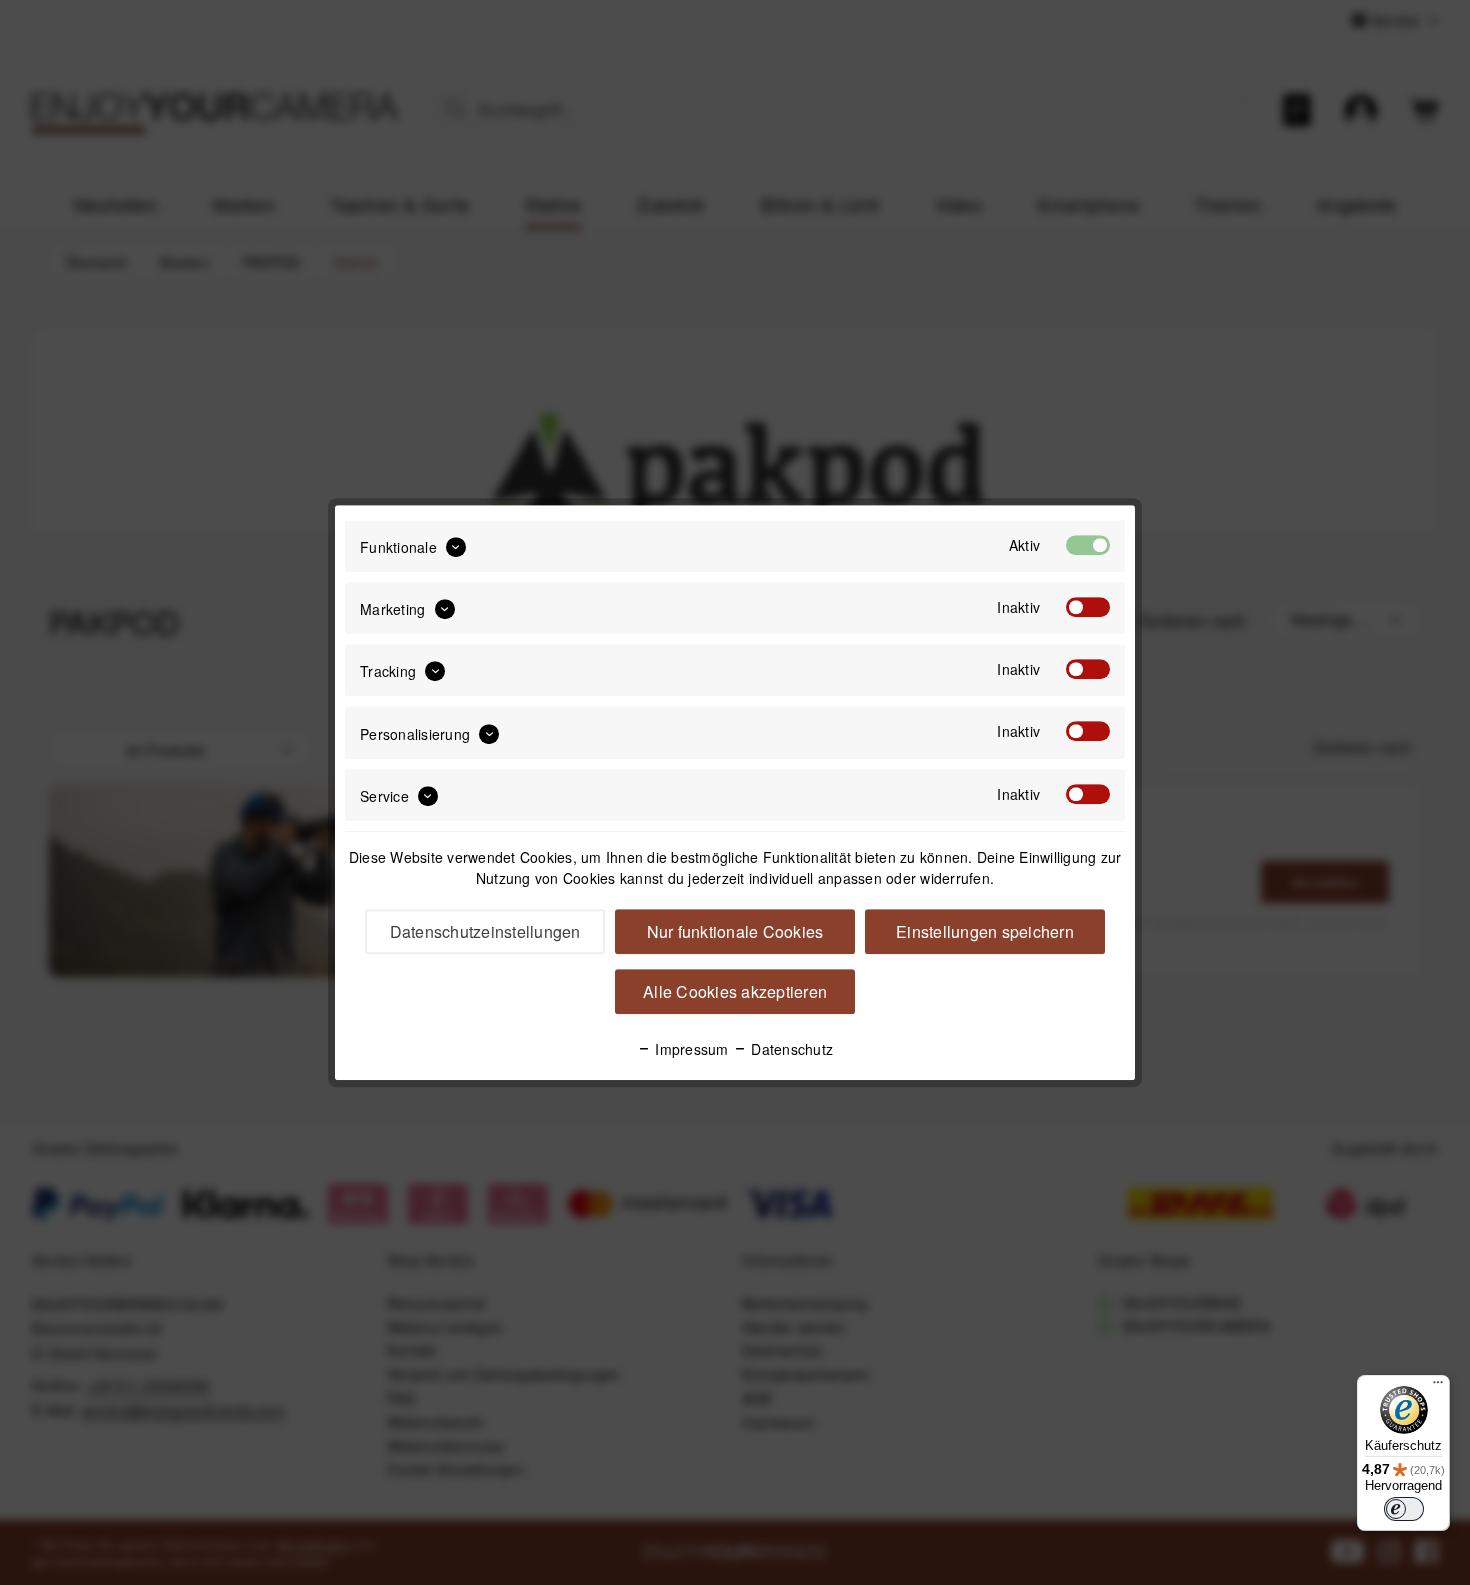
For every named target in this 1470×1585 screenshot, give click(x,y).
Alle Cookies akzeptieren (735, 991)
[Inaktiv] (1088, 607)
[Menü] (1438, 1387)
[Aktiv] (1088, 545)
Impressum (690, 1049)
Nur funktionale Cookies (735, 931)
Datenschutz (790, 1049)
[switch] (1404, 1509)
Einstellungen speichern (985, 931)
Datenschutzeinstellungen (485, 931)
